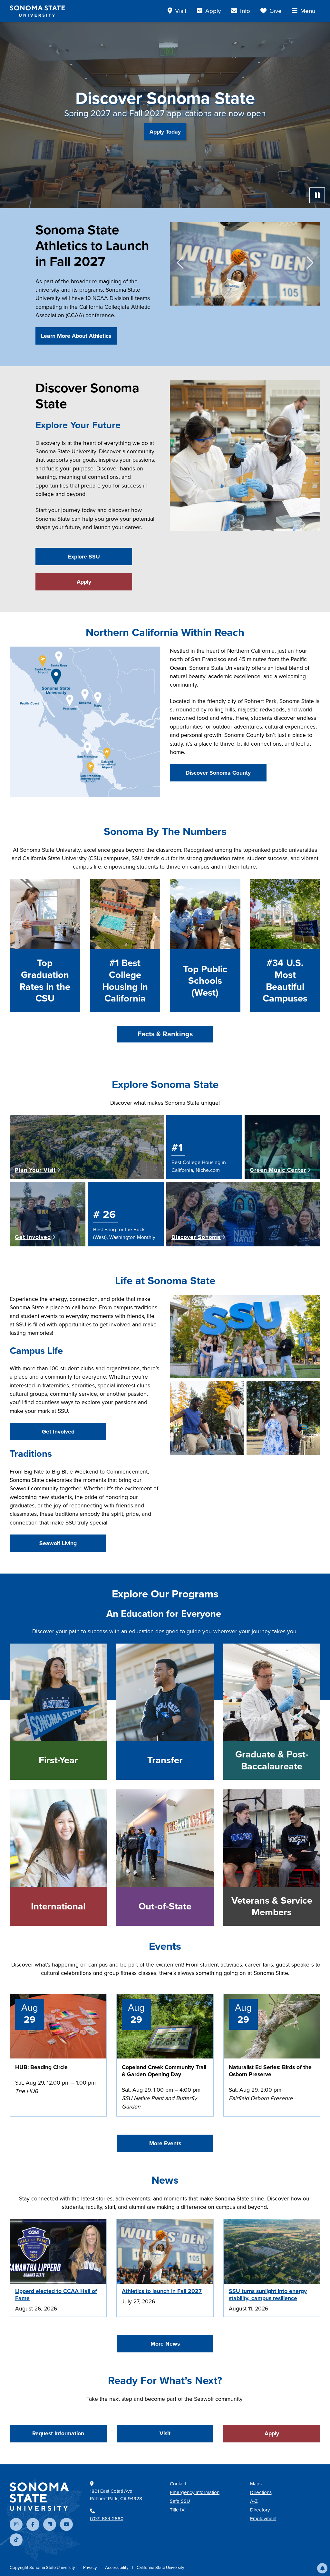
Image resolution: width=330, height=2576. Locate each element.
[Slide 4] (229, 297)
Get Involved (58, 1432)
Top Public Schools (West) (205, 981)
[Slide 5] (240, 297)
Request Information (58, 2433)
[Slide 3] (218, 297)
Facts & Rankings (165, 1034)
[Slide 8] (272, 297)
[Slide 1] (196, 297)
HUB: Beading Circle (41, 2067)
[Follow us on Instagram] (16, 2524)
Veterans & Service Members (272, 1906)
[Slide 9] (283, 297)
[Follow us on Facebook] (33, 2524)
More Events (165, 2143)
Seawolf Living (58, 1543)
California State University (160, 2567)
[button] (322, 2568)
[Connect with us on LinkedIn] (50, 2524)
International (58, 1906)
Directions (261, 2492)
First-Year (58, 1760)
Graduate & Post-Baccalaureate (272, 1760)
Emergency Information (195, 2492)
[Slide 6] (251, 297)
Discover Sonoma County (218, 773)
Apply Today (165, 132)
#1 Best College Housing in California (125, 981)
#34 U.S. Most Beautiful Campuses (285, 981)
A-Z (254, 2501)
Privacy (91, 2567)
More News (165, 2344)
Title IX (177, 2510)
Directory (260, 2510)
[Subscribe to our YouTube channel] (66, 2524)
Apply (84, 582)
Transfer (165, 1760)
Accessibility (117, 2567)
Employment (263, 2519)
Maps (256, 2484)
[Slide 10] (294, 297)
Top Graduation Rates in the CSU (45, 981)
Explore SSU (84, 557)
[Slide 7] (261, 297)
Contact (178, 2484)
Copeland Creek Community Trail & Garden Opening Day (164, 2071)
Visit (165, 2433)
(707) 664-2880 (107, 2519)
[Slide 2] (207, 297)
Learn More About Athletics (76, 336)
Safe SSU (180, 2501)
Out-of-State (165, 1906)
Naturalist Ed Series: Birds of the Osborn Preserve (270, 2071)
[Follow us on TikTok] (16, 2540)
